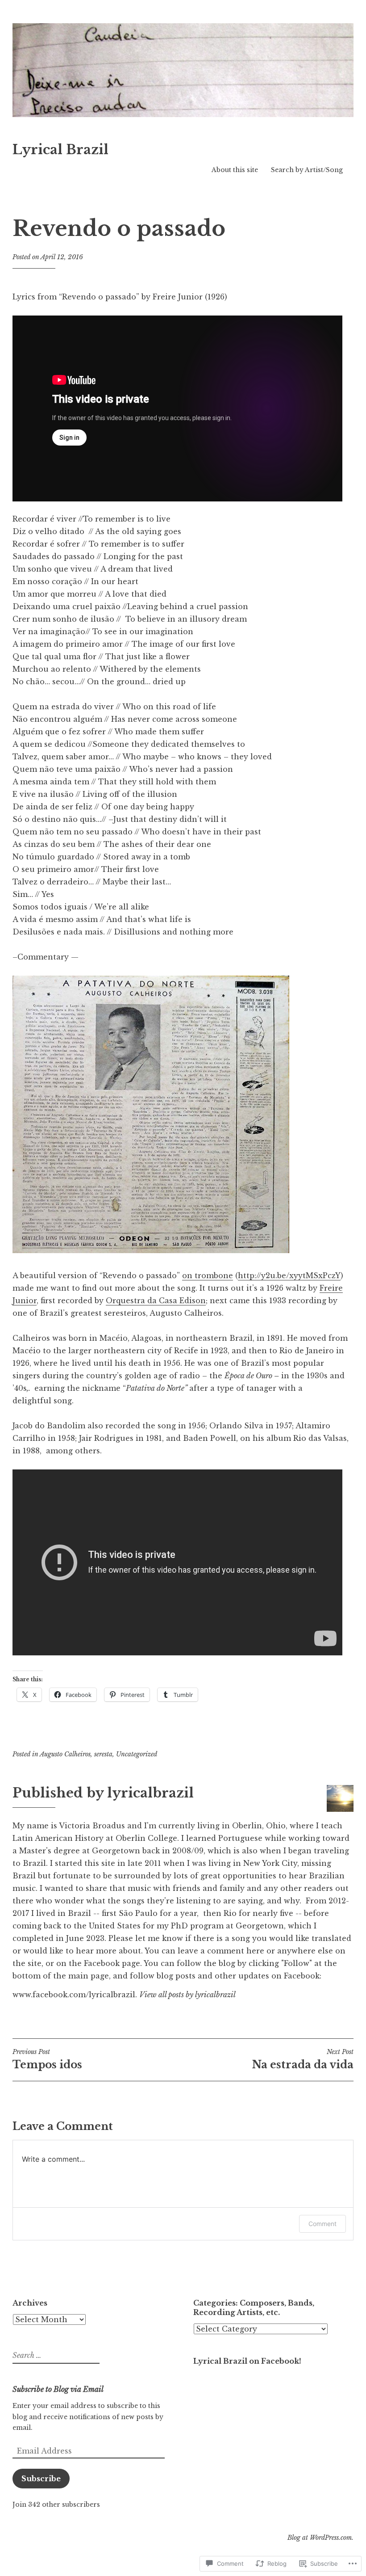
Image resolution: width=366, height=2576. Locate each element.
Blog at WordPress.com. (320, 2538)
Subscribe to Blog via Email (58, 2389)
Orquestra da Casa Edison (156, 1301)
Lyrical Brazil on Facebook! (247, 2361)
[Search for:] (55, 2356)
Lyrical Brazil (60, 150)
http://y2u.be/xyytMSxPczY (289, 1275)
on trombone (208, 1275)
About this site (235, 170)
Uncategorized (137, 1754)
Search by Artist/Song (307, 170)
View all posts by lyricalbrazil (187, 1995)
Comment (322, 2224)
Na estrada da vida (303, 2059)
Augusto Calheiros (65, 1754)
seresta (103, 1754)
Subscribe (41, 2479)
